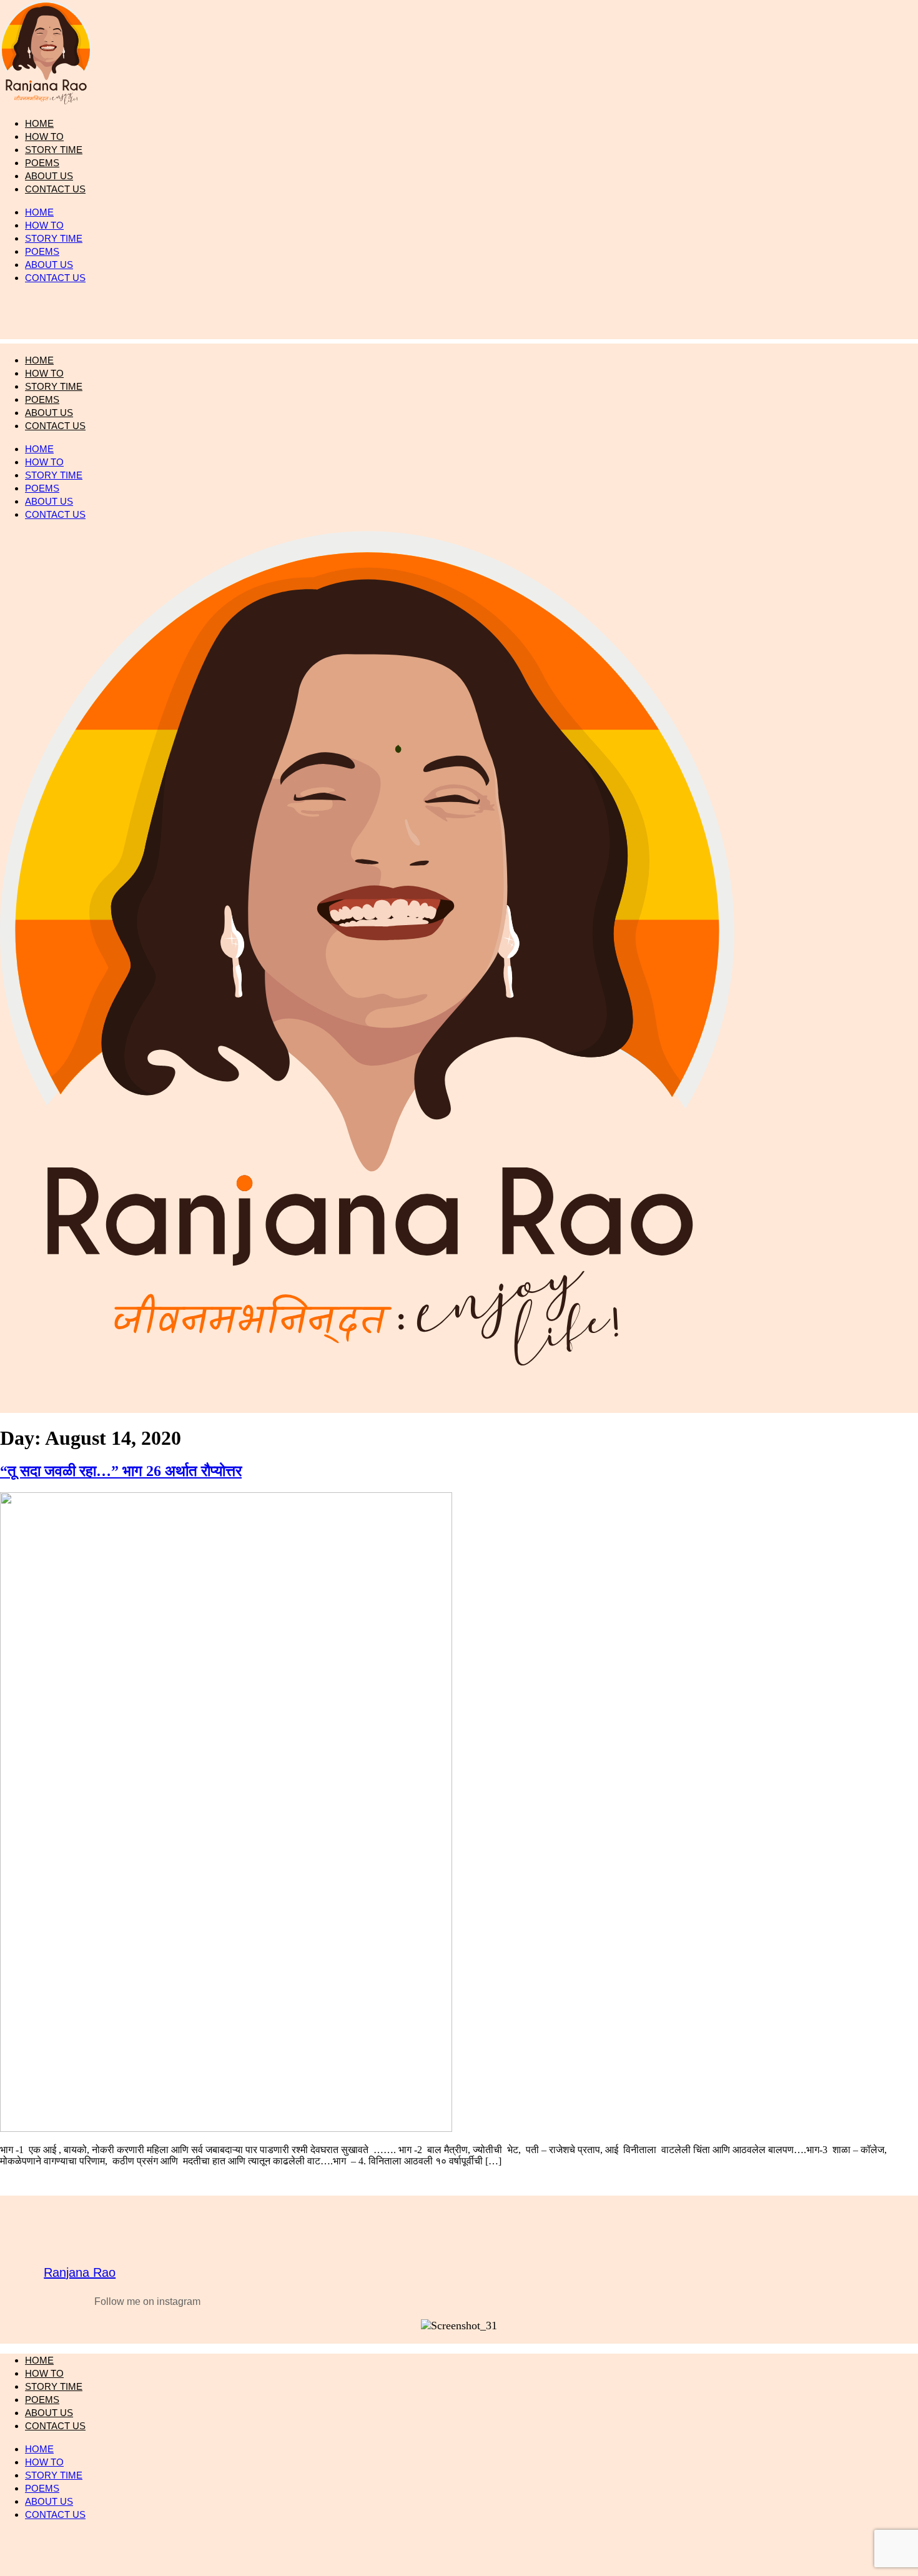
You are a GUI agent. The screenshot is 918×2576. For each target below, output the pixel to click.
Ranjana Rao (80, 2272)
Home (39, 212)
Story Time (54, 238)
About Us (49, 265)
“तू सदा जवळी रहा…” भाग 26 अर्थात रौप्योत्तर (121, 1471)
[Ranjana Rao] (80, 2239)
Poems (42, 251)
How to (44, 225)
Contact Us (55, 189)
